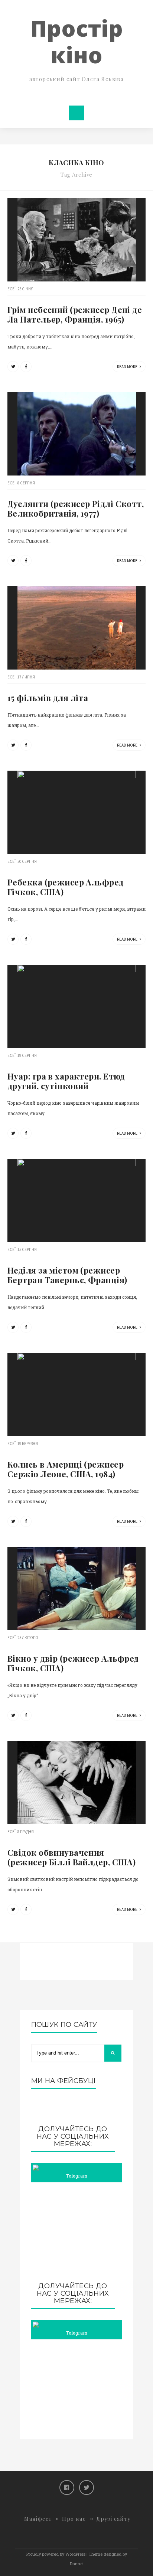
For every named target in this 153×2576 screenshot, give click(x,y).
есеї (12, 289)
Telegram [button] (76, 2176)
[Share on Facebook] (26, 367)
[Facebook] (67, 2487)
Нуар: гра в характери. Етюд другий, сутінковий (66, 1081)
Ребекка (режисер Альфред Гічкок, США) (66, 887)
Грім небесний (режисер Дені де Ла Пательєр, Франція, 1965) (75, 314)
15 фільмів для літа (48, 698)
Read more (128, 367)
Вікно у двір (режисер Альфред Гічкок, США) (73, 1663)
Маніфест (38, 2519)
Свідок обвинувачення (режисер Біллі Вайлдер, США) (71, 1857)
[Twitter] (87, 2487)
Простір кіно (76, 41)
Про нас (74, 2519)
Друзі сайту (113, 2519)
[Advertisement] (77, 2232)
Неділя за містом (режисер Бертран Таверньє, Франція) (67, 1275)
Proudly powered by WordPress (56, 2554)
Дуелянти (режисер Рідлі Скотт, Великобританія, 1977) (76, 508)
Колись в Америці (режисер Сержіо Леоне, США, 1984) (66, 1469)
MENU (76, 113)
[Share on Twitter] (13, 367)
